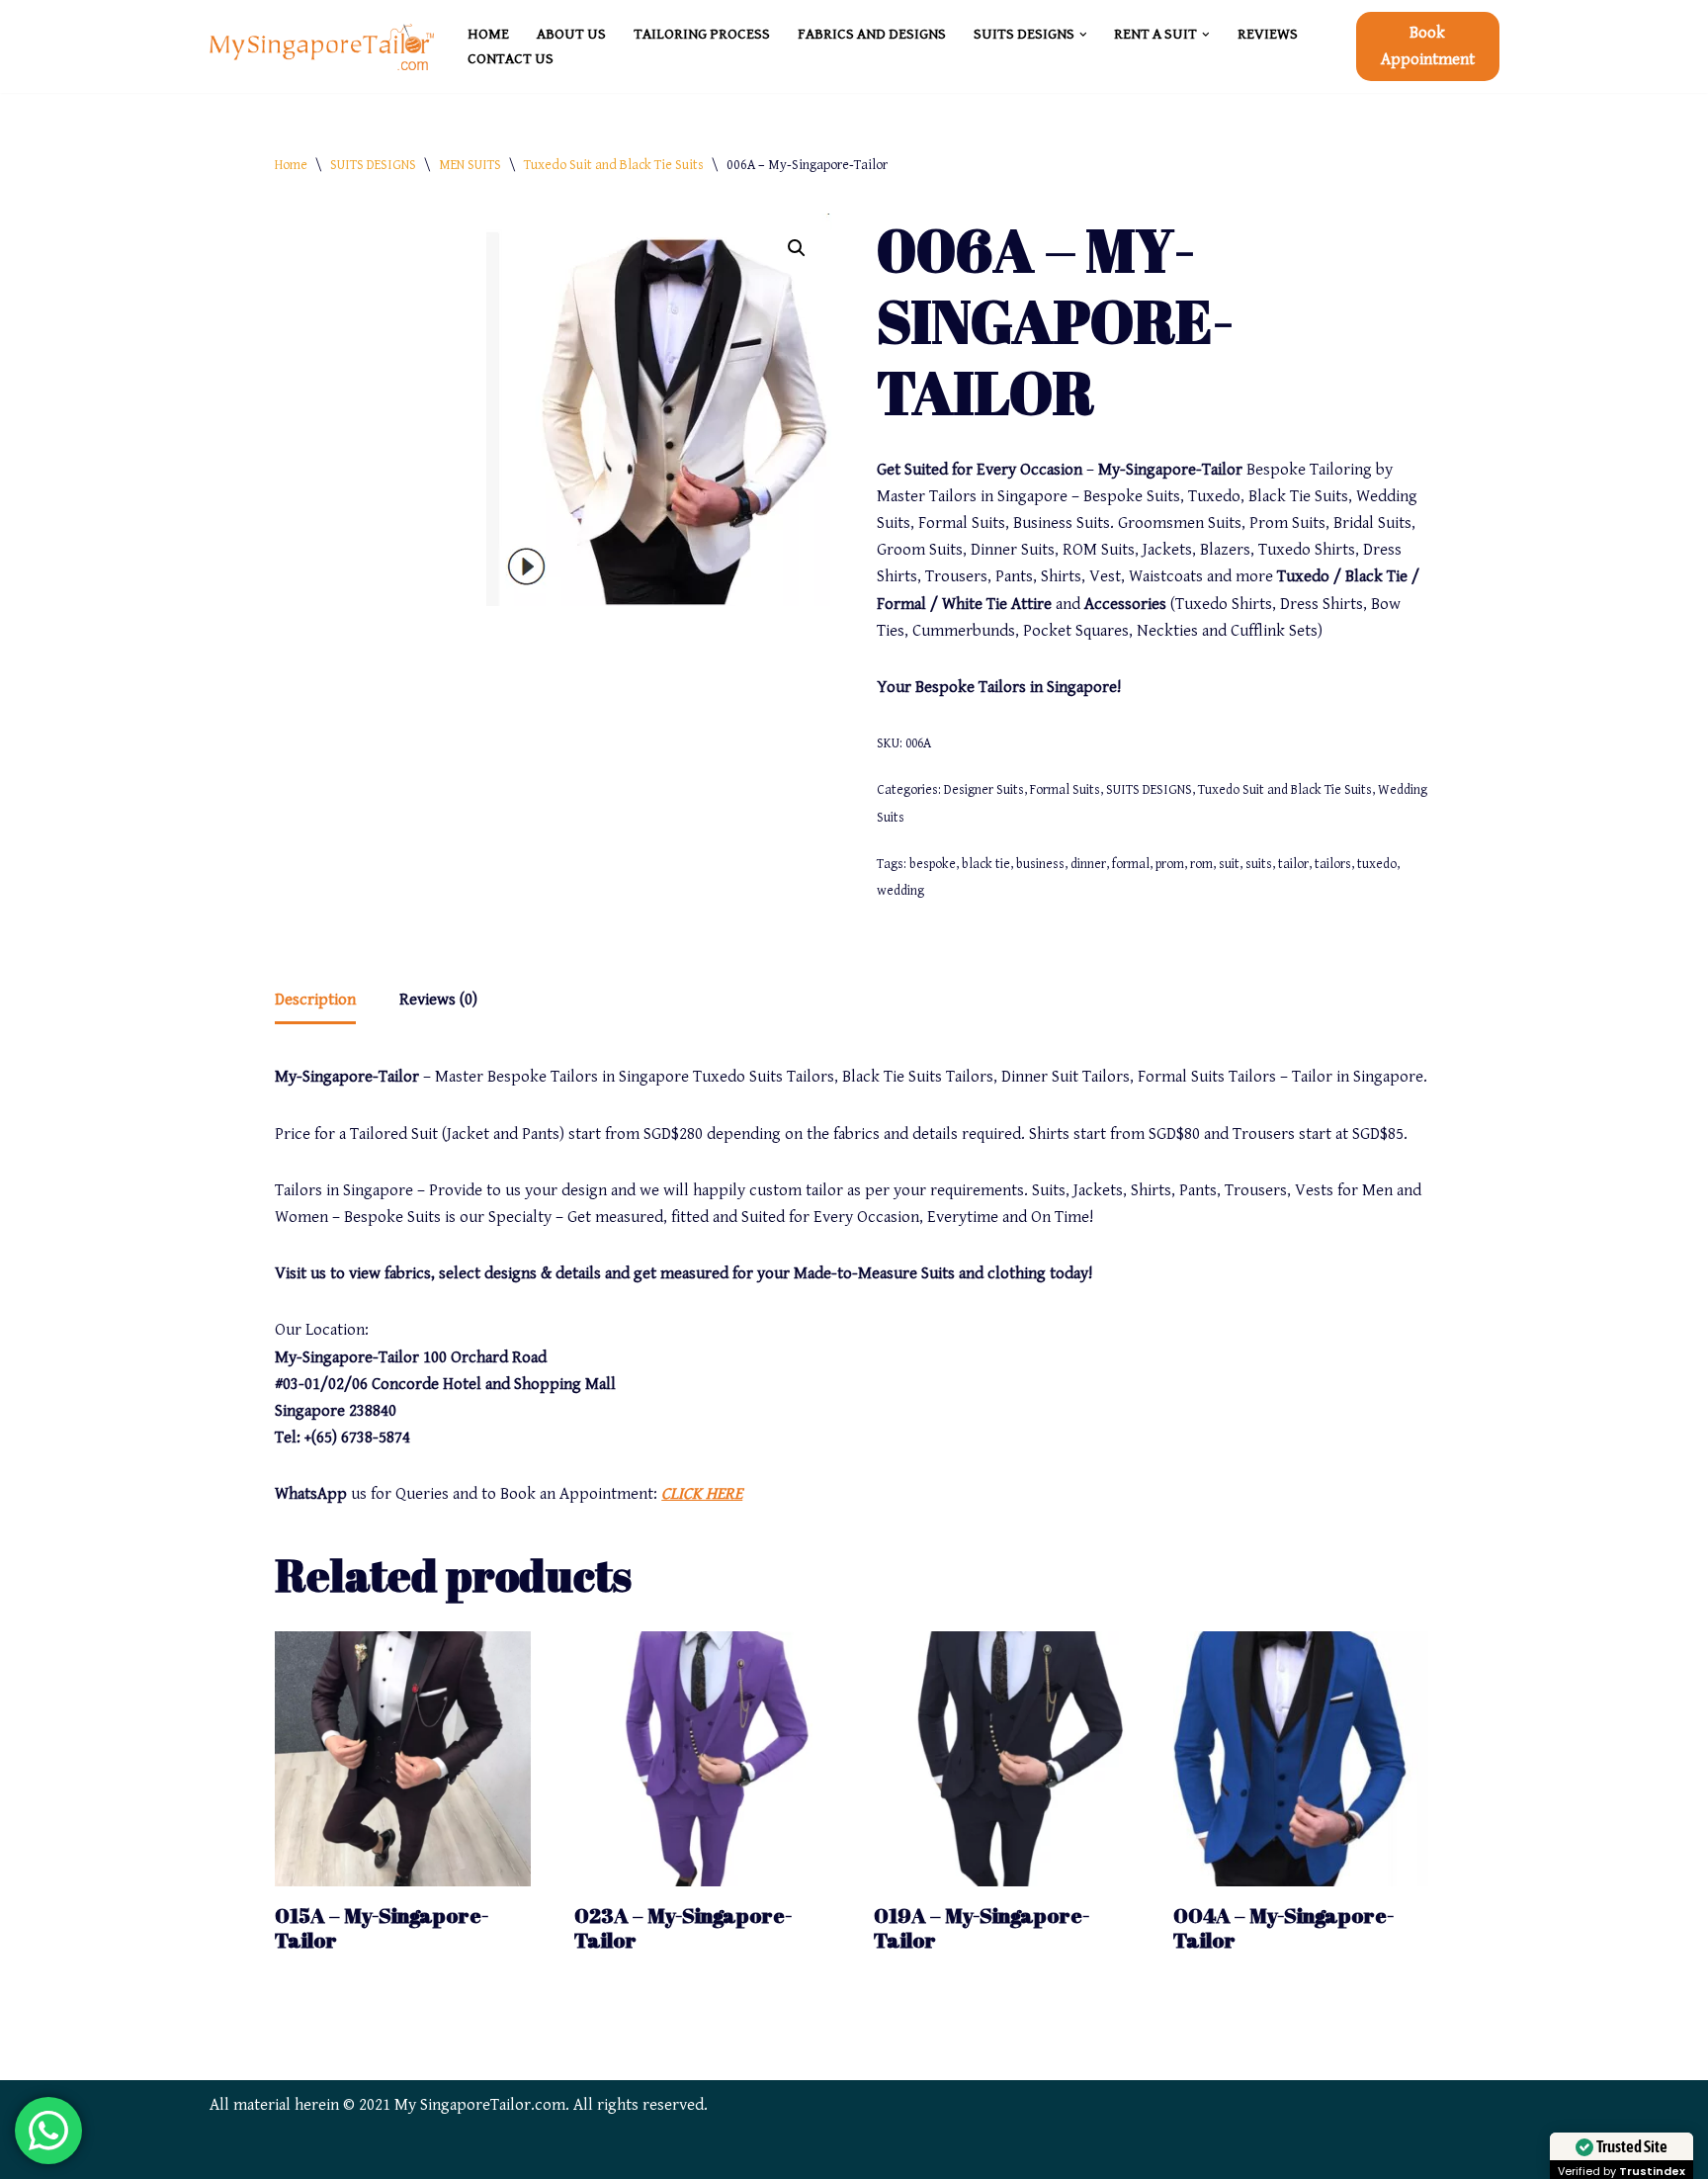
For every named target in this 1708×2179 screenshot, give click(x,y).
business (1040, 864)
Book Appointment (1428, 46)
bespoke (933, 864)
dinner (1088, 864)
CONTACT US (511, 59)
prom (1170, 864)
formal (1131, 864)
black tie (986, 864)
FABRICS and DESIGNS (872, 34)
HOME (488, 34)
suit (1229, 864)
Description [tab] (315, 1000)
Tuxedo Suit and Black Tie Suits (614, 165)
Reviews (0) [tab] (438, 1000)
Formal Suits (1065, 790)
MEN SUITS (470, 165)
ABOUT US (571, 34)
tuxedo (1377, 864)
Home (291, 165)
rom (1201, 864)
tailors (1333, 864)
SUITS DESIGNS (373, 165)
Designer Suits (984, 790)
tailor (1293, 864)
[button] (1083, 35)
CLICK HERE (702, 1494)
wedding (900, 891)
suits (1259, 864)
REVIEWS (1268, 34)
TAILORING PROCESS (702, 34)
